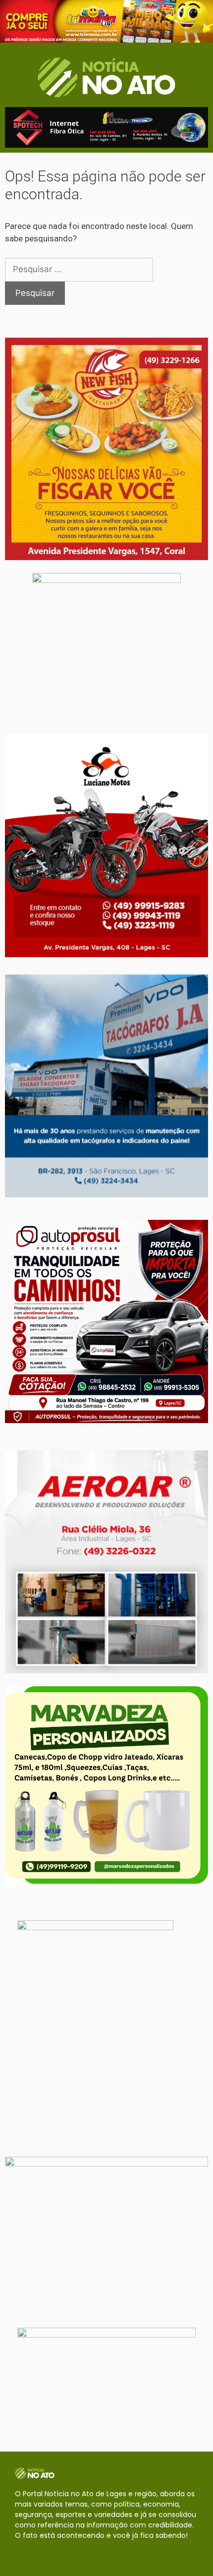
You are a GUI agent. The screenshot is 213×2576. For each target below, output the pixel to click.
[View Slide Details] (106, 21)
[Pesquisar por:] (79, 269)
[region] (106, 21)
